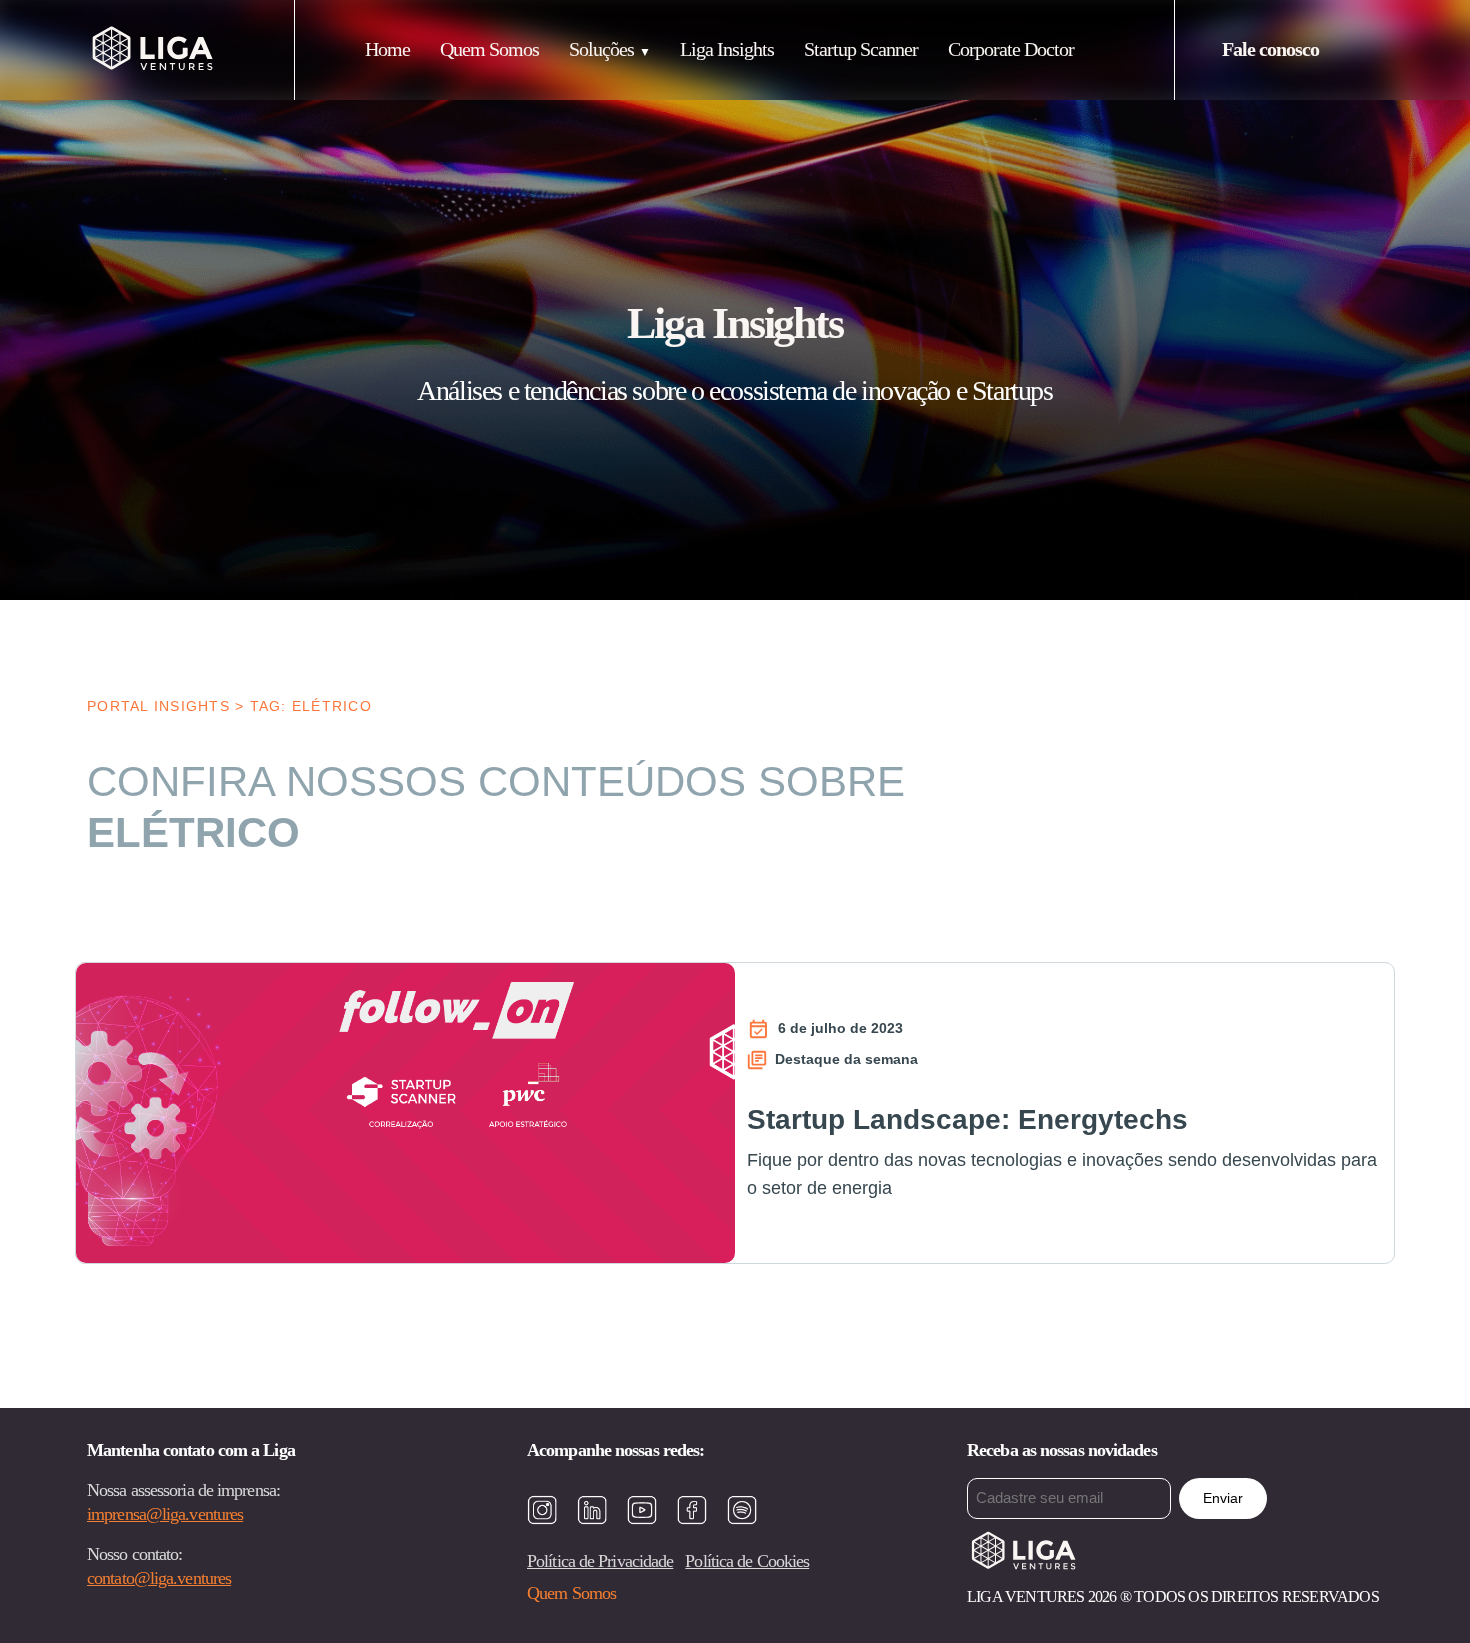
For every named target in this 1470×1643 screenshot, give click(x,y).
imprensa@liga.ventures (165, 1514)
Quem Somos (489, 49)
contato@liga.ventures (159, 1578)
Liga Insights (727, 49)
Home (387, 49)
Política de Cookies (747, 1561)
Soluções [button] (601, 49)
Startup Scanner (861, 49)
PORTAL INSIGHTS (158, 706)
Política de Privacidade (600, 1561)
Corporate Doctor (1011, 49)
